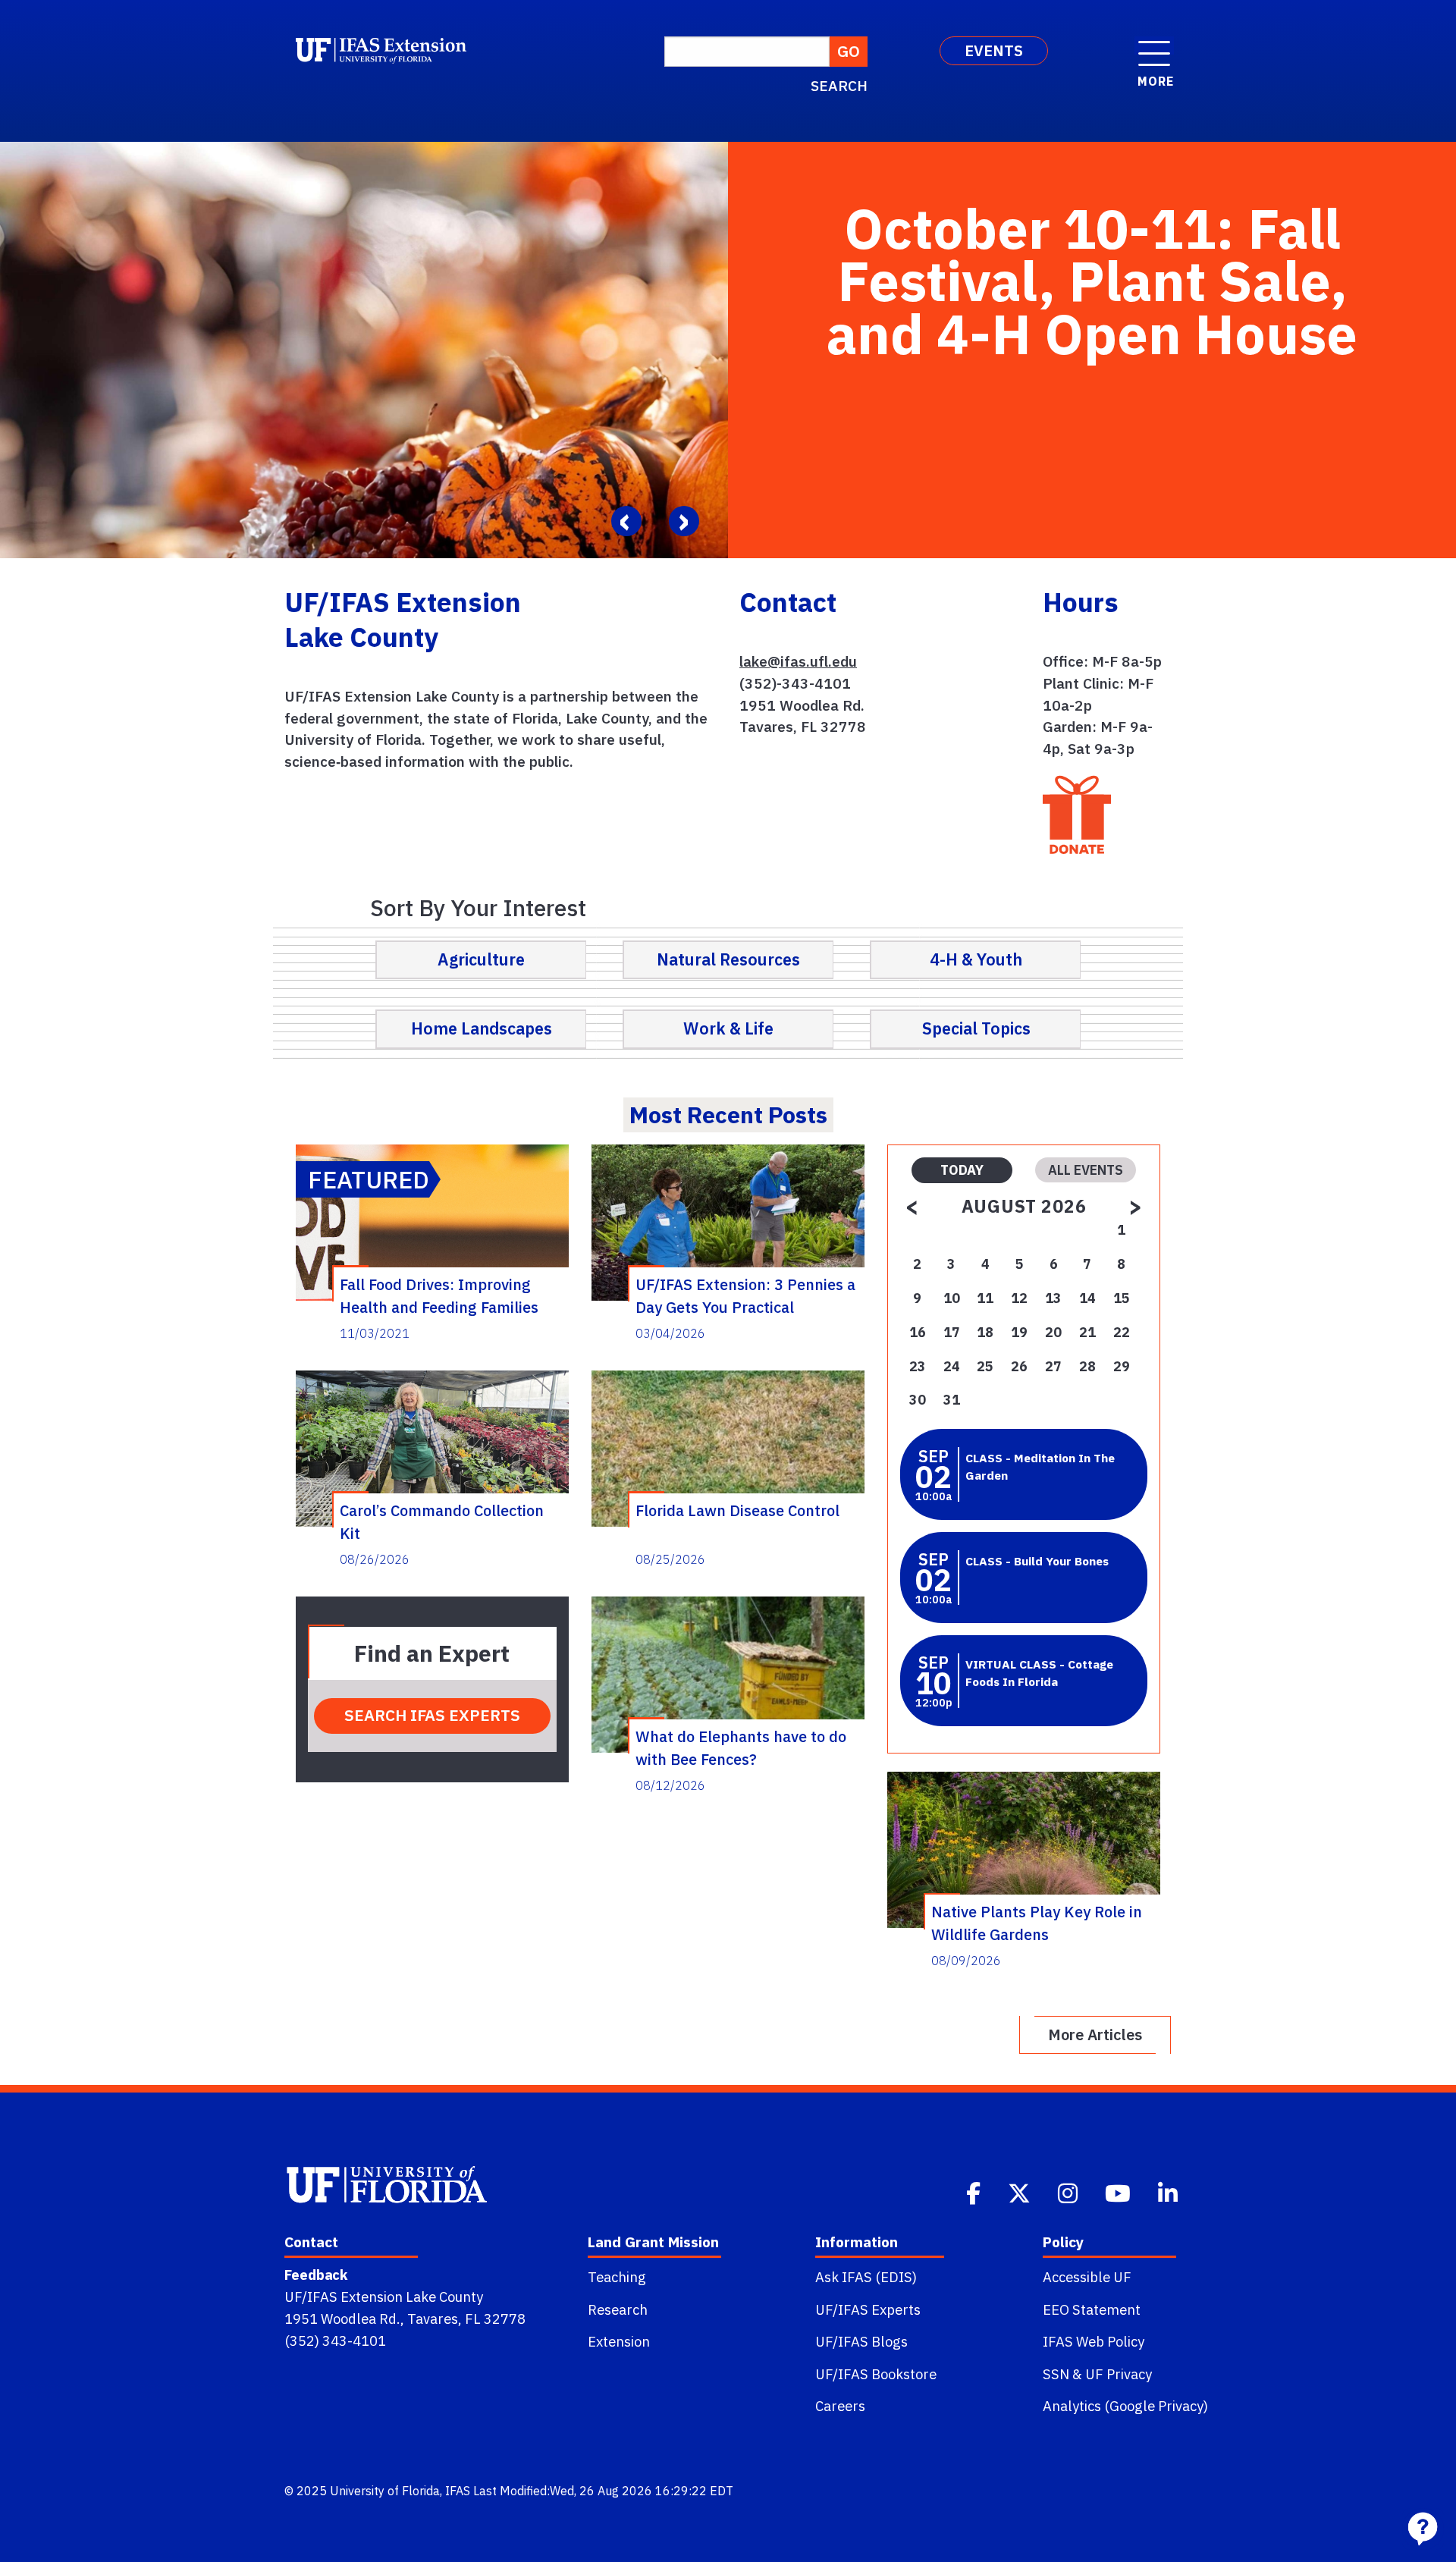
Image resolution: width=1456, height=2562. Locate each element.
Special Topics (976, 1028)
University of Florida (385, 2491)
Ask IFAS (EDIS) (866, 2277)
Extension (619, 2341)
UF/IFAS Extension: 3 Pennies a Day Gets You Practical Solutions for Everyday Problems (745, 1295)
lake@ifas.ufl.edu (798, 661)
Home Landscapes (482, 1028)
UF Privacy (1119, 2374)
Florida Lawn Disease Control (737, 1510)
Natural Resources (728, 959)
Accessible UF (1087, 2277)
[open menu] (1154, 46)
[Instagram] (1069, 2192)
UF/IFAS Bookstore (876, 2374)
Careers (840, 2406)
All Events (1086, 1170)
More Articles (1095, 2035)
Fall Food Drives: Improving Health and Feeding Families (439, 1295)
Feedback (316, 2275)
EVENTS (994, 50)
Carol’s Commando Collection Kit (442, 1521)
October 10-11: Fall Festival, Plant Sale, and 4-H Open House (1092, 281)
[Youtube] (1119, 2192)
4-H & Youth (976, 959)
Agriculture (481, 959)
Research (618, 2309)
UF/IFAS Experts (868, 2309)
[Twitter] (1021, 2192)
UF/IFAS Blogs (861, 2341)
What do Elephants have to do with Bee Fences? (741, 1747)
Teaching (617, 2277)
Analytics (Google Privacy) (1125, 2406)
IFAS (458, 2491)
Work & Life (728, 1028)
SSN (1056, 2374)
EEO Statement (1092, 2309)
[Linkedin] (1169, 2192)
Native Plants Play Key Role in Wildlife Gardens (1037, 1923)
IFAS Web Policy (1094, 2341)
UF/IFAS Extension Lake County (384, 2297)
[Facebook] (975, 2192)
